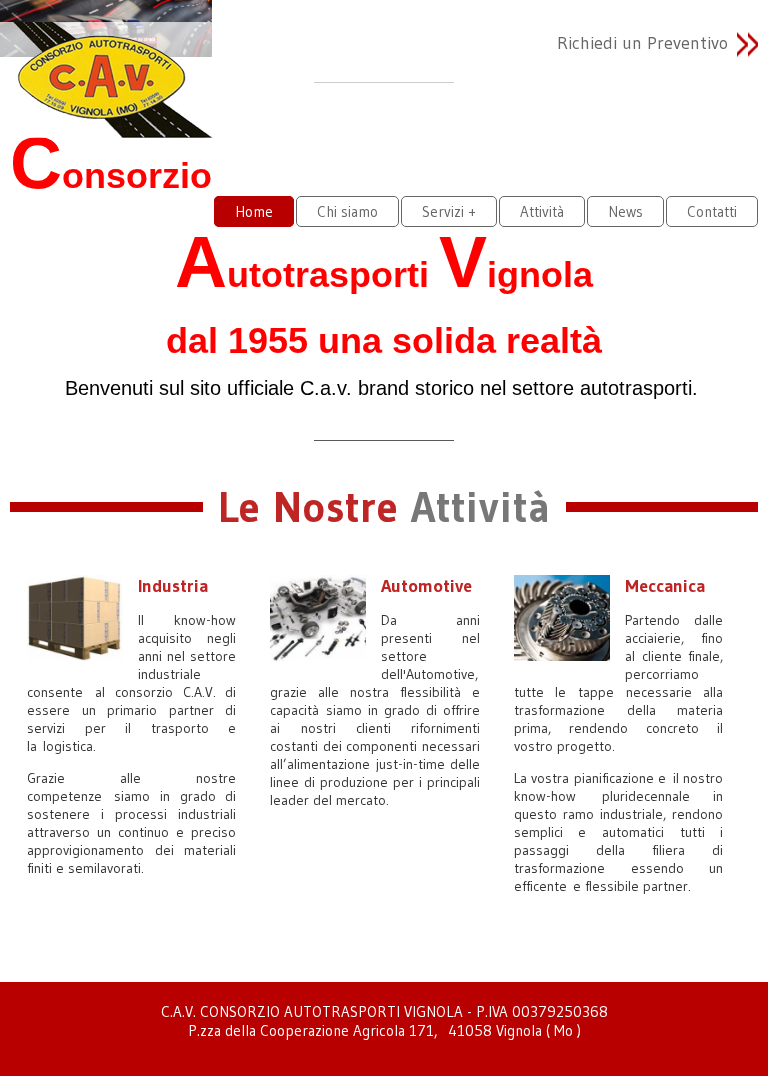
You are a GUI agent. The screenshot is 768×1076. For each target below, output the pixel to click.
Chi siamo (347, 211)
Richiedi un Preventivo (642, 43)
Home (254, 211)
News (625, 211)
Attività (542, 211)
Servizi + (449, 211)
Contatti (712, 211)
